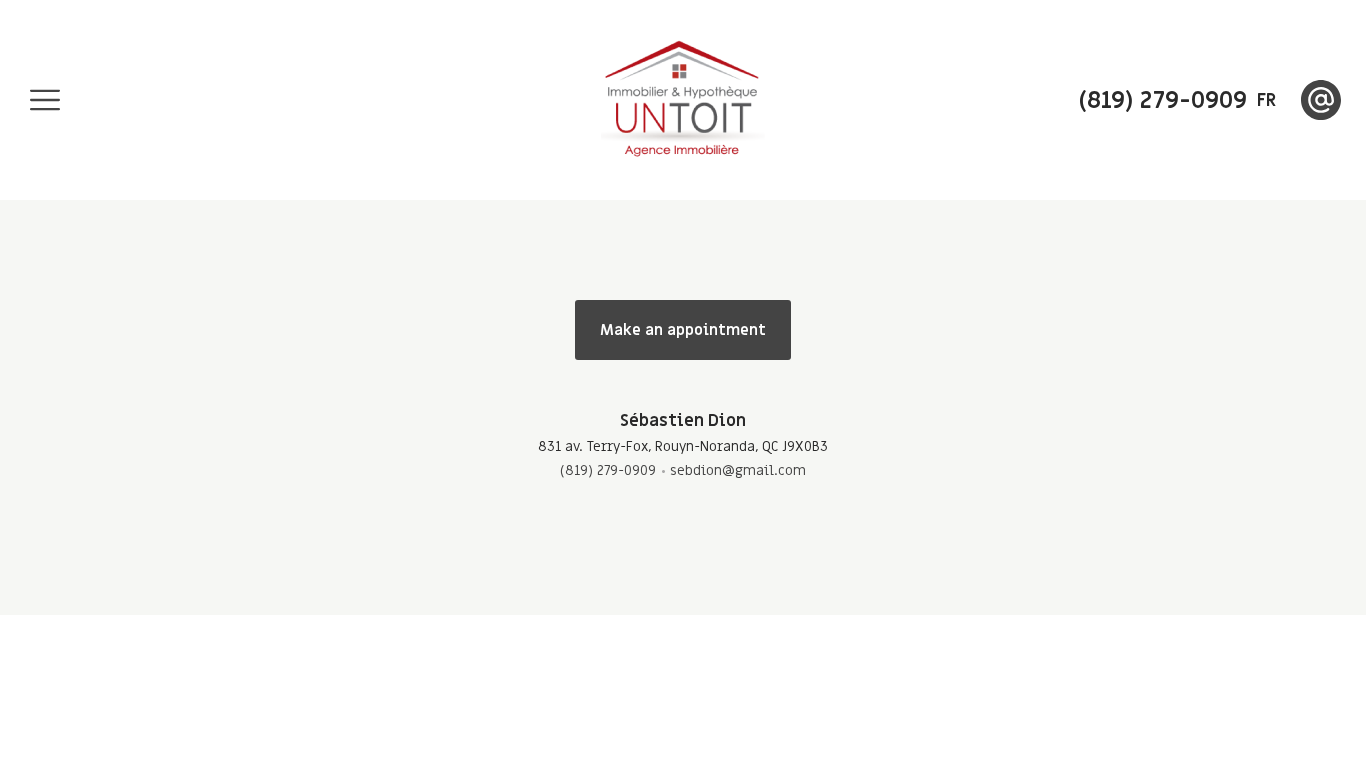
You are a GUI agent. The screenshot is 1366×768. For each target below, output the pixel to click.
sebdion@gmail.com (738, 470)
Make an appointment (683, 330)
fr (1266, 100)
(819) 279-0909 (608, 470)
